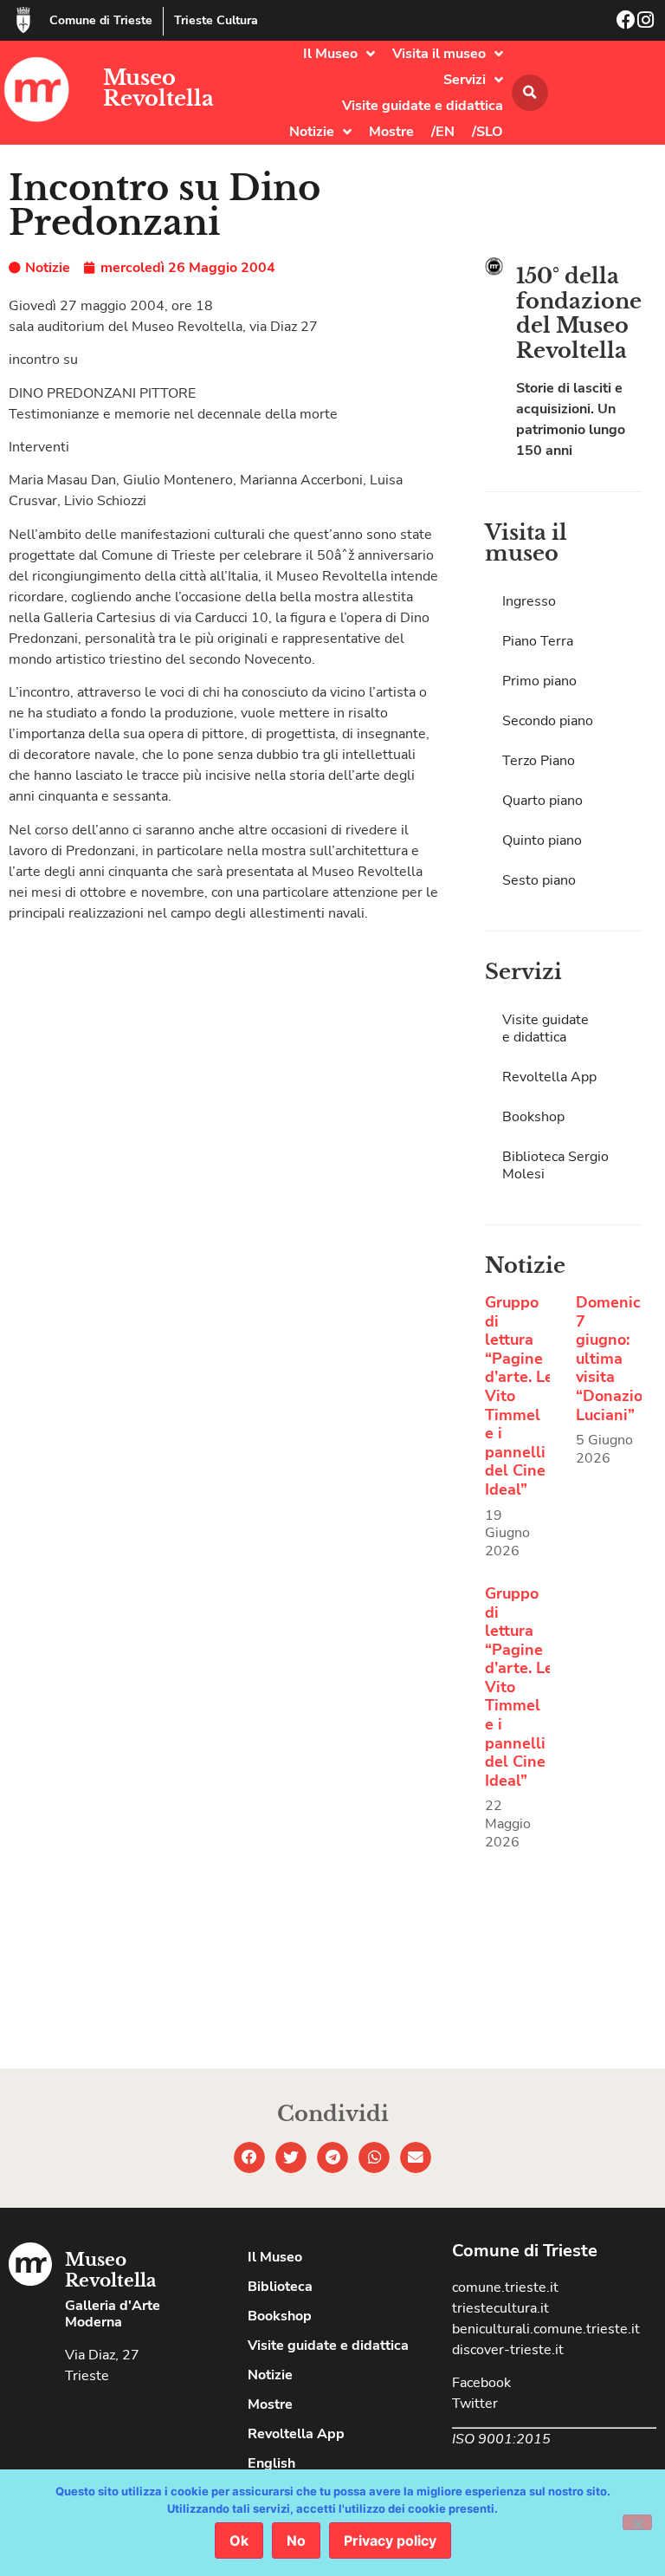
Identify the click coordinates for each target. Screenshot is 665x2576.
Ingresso (529, 601)
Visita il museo (439, 54)
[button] (530, 93)
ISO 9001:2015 (501, 2439)
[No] (637, 2522)
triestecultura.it (500, 2308)
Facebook (481, 2383)
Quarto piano (542, 801)
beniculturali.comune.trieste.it (546, 2329)
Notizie (312, 132)
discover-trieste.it (508, 2350)
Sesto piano (539, 880)
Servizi (465, 80)
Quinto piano (542, 840)
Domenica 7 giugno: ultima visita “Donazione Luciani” (618, 1359)
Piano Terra (538, 641)
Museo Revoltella (158, 88)
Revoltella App (549, 1077)
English (271, 2463)
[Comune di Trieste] (23, 20)
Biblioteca (280, 2287)
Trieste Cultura (216, 20)
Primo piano (539, 681)
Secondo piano (548, 721)
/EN (443, 132)
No (296, 2540)
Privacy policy (390, 2540)
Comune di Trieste (101, 20)
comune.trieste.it (505, 2287)
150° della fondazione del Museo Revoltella (579, 313)
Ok (239, 2540)
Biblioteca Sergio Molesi (555, 1165)
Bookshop (533, 1117)
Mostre (391, 132)
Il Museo (330, 54)
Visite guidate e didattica (423, 106)
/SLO (487, 132)
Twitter (475, 2404)
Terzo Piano (539, 761)
